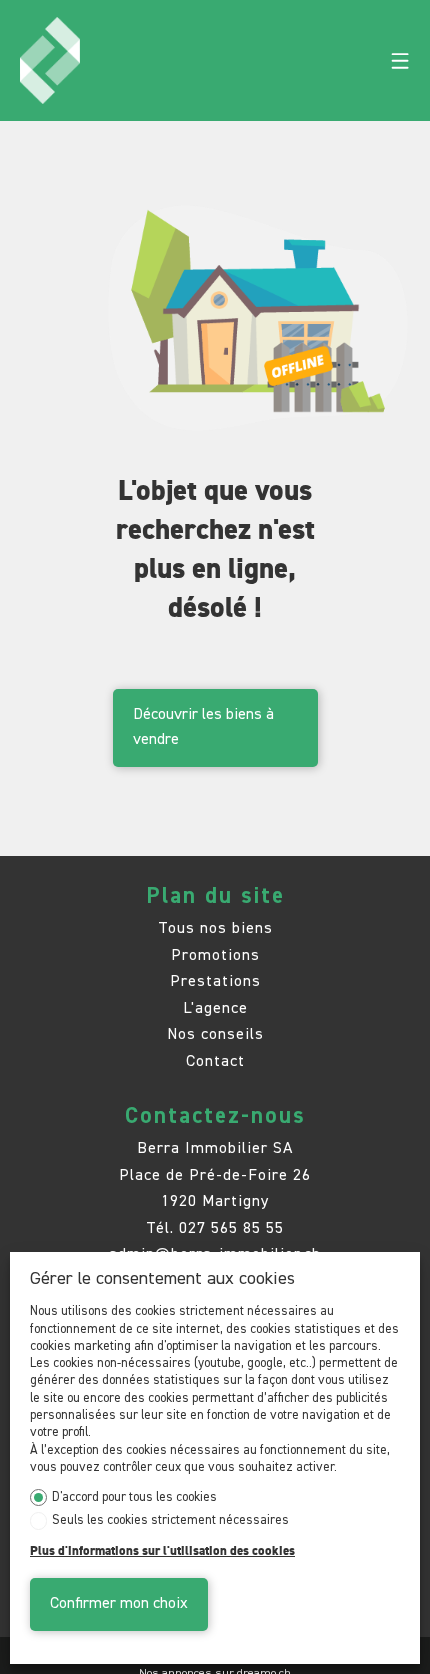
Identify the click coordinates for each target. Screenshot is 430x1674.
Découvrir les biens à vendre (203, 727)
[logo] (49, 61)
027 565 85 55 (231, 1228)
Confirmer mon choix (119, 1604)
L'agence (215, 1008)
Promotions (215, 955)
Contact (215, 1061)
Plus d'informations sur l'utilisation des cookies (162, 1551)
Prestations (215, 981)
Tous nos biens (215, 928)
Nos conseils (215, 1034)
